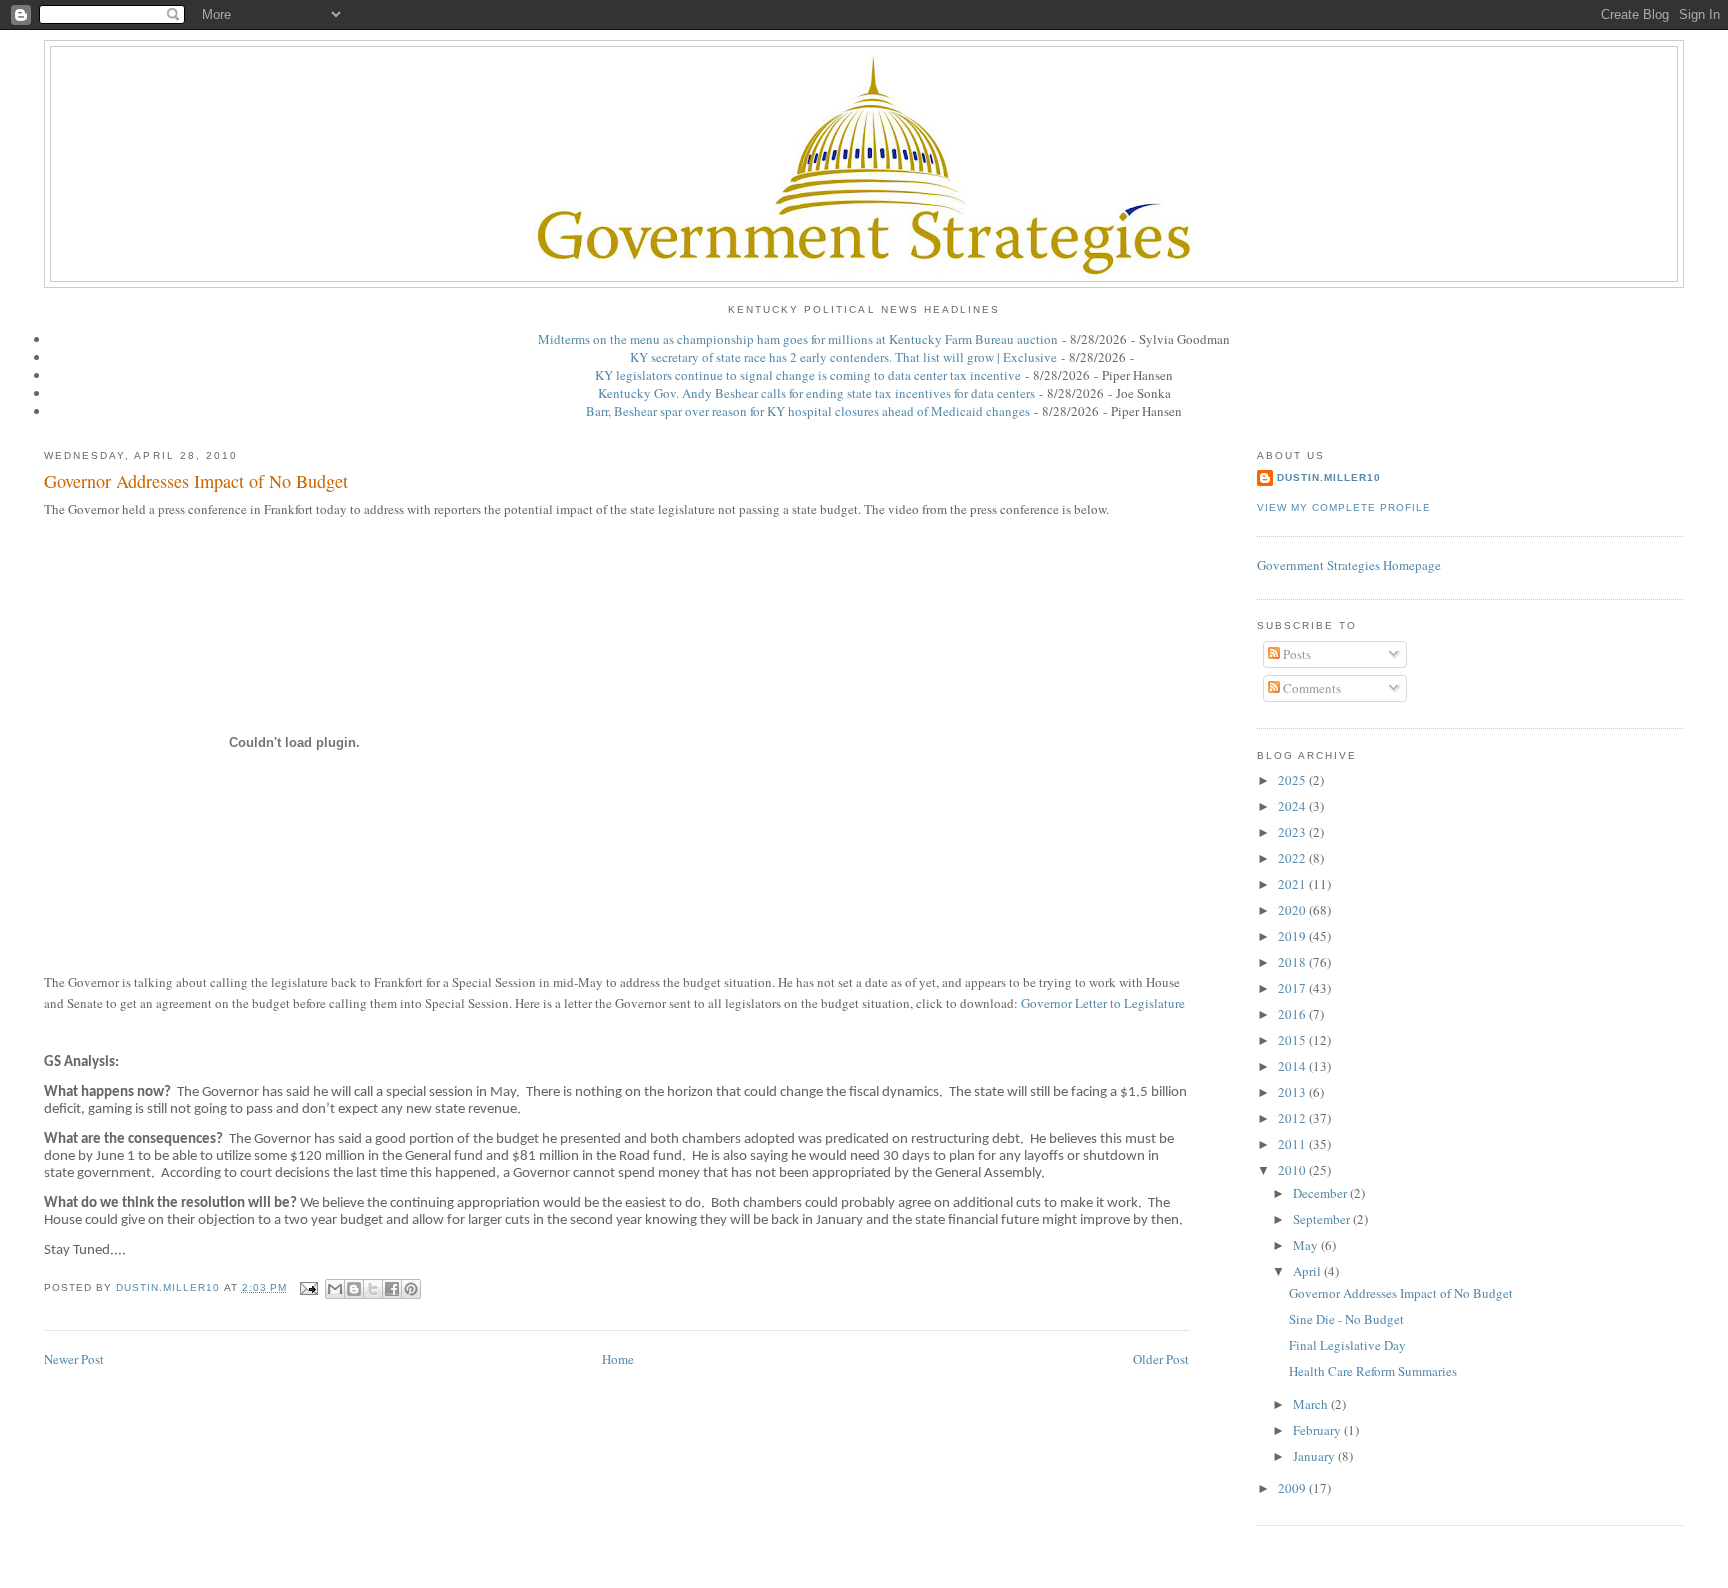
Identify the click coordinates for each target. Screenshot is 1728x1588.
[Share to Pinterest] (411, 1289)
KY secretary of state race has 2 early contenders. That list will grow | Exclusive (843, 357)
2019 (1293, 936)
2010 (1293, 1170)
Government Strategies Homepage (1349, 565)
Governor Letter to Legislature (1103, 1003)
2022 (1293, 858)
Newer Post (74, 1359)
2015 (1293, 1040)
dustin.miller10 (1329, 477)
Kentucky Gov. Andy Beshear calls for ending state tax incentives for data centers (816, 393)
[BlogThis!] (354, 1289)
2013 (1293, 1092)
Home (618, 1359)
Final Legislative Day (1347, 1345)
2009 (1293, 1488)
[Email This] (335, 1289)
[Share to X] (373, 1289)
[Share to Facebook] (392, 1289)
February (1318, 1430)
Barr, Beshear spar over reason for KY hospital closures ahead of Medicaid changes (808, 411)
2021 (1293, 884)
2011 (1293, 1144)
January (1315, 1456)
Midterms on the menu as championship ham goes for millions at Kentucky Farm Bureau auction (798, 339)
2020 (1293, 910)
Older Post (1161, 1359)
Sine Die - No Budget (1346, 1319)
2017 (1293, 988)
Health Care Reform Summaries (1373, 1371)
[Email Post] (308, 1287)
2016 (1293, 1014)
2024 (1293, 806)
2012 (1293, 1118)
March (1312, 1404)
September (1323, 1219)
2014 (1293, 1066)
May (1307, 1245)
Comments (1310, 688)
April (1308, 1271)
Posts (1295, 654)
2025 (1293, 780)
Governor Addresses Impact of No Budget (1401, 1293)
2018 (1293, 962)
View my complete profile (1344, 507)
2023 (1293, 832)
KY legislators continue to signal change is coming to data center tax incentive (808, 375)
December (1321, 1193)
